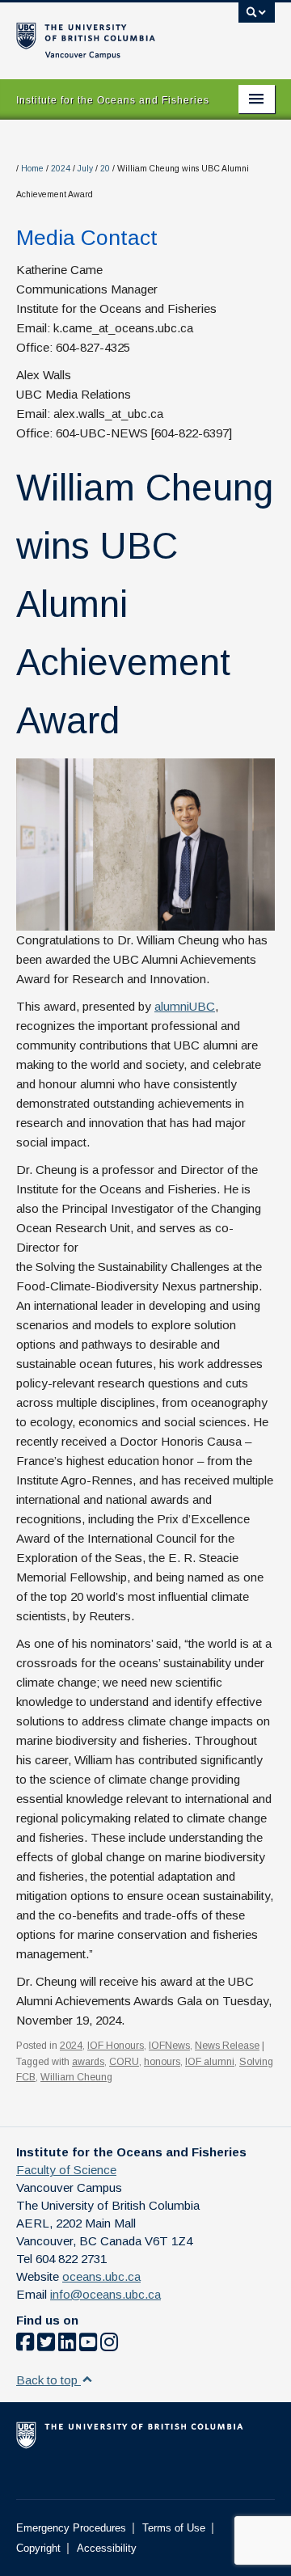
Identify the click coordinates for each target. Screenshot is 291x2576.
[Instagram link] (109, 2345)
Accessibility (107, 2548)
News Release (227, 2046)
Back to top (48, 2380)
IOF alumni (210, 2062)
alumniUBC (185, 1006)
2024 (61, 169)
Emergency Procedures (71, 2528)
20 (105, 169)
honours (162, 2062)
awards (88, 2062)
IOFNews (169, 2046)
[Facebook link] (25, 2345)
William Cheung (76, 2077)
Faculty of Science (66, 2170)
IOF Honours (116, 2046)
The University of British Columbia (107, 33)
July (85, 169)
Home (32, 169)
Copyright (38, 2548)
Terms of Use (174, 2528)
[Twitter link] (46, 2345)
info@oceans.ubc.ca (105, 2294)
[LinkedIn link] (67, 2345)
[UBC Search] (257, 20)
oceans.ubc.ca (101, 2276)
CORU (124, 2062)
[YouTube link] (88, 2345)
